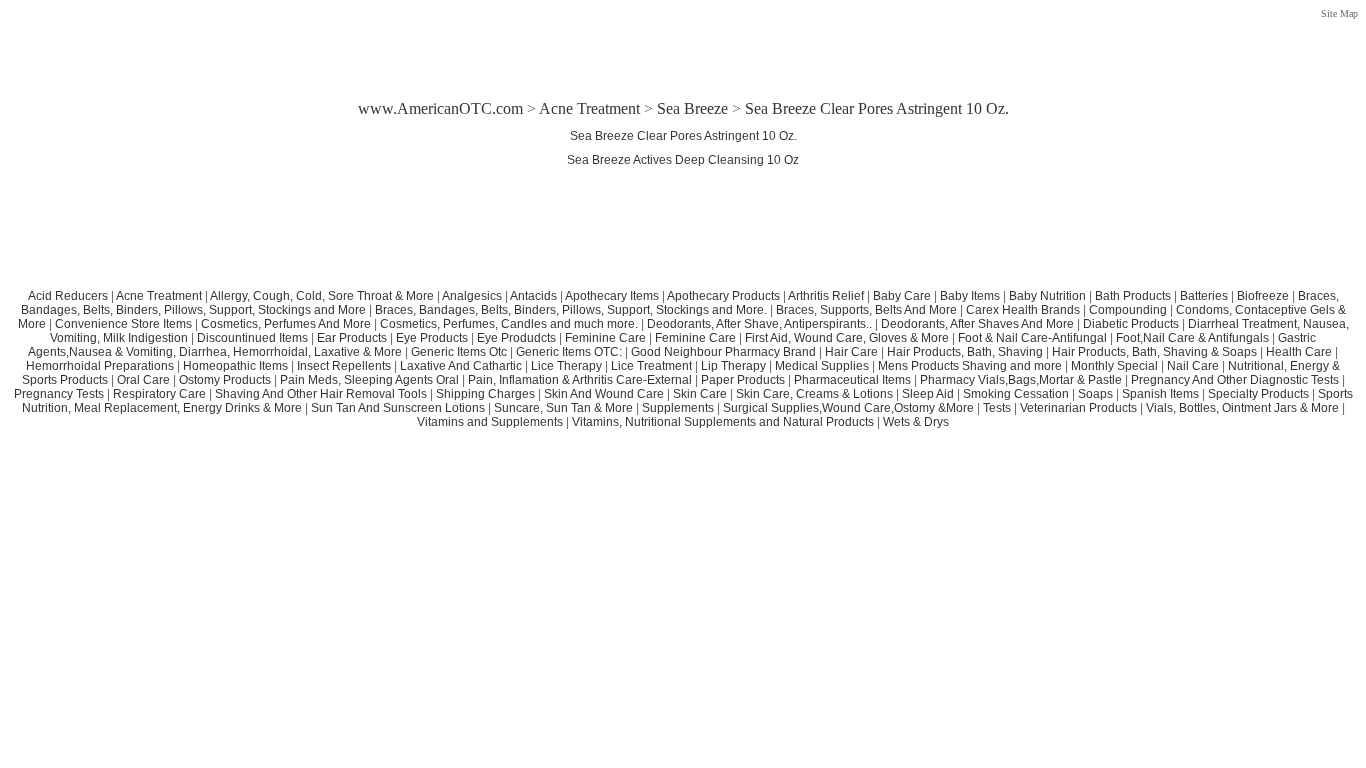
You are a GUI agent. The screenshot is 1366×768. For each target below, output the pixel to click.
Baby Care (902, 296)
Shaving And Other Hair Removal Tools (321, 394)
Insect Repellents (344, 366)
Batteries (1204, 296)
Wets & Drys (916, 422)
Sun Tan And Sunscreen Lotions (398, 408)
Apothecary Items (612, 296)
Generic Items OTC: (569, 352)
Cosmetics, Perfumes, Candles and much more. (509, 324)
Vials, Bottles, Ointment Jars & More (1242, 408)
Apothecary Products (723, 296)
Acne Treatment (589, 108)
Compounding (1129, 310)
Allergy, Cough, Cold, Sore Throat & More (322, 296)
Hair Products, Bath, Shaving (966, 352)
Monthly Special (1114, 366)
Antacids (533, 296)
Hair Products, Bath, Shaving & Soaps (1154, 352)
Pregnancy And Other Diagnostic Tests (1235, 380)
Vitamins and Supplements (490, 422)
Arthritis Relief (826, 296)
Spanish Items (1160, 394)
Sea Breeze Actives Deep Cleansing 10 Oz (683, 160)
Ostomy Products (225, 380)
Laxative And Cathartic (461, 366)
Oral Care (143, 380)
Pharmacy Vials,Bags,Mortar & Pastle (1021, 380)
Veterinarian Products (1078, 408)
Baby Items (970, 296)
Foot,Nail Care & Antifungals (1192, 338)
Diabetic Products (1131, 324)
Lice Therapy (566, 366)
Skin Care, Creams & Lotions (814, 394)
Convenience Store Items (123, 324)
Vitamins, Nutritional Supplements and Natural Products (723, 422)
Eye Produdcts (516, 338)
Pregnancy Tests (59, 394)
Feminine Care (605, 338)
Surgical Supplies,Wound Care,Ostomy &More (848, 408)
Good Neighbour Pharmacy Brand (723, 352)
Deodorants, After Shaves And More (977, 324)
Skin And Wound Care (604, 394)
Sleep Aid (928, 394)
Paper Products (743, 380)
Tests (997, 408)
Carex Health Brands (1023, 310)
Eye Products (432, 338)
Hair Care (851, 352)
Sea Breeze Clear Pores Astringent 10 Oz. (683, 136)
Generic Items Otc (459, 352)
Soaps (1095, 394)
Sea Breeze (692, 108)
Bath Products (1133, 296)
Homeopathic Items (235, 366)
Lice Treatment (651, 366)
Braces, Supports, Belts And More (866, 310)
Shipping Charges (485, 394)
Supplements (678, 408)
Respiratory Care (159, 394)
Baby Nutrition (1047, 296)
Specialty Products (1258, 394)
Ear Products (352, 338)
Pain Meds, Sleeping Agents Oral (369, 380)
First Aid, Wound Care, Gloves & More (847, 338)
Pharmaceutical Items (852, 380)
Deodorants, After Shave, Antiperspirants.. (759, 324)
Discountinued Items (252, 338)
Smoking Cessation (1016, 394)
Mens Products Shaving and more (970, 366)
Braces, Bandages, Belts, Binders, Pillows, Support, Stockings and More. (571, 310)
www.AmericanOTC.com (440, 108)
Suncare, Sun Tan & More (563, 408)
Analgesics (472, 296)
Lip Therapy (733, 366)
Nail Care (1193, 366)
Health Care (1299, 352)
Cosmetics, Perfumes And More (286, 324)
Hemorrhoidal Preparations (100, 366)
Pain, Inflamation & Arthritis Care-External (580, 380)
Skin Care (700, 394)
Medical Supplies (822, 366)
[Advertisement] (683, 42)
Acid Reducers (68, 296)
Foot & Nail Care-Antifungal (1032, 338)
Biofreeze (1263, 296)
